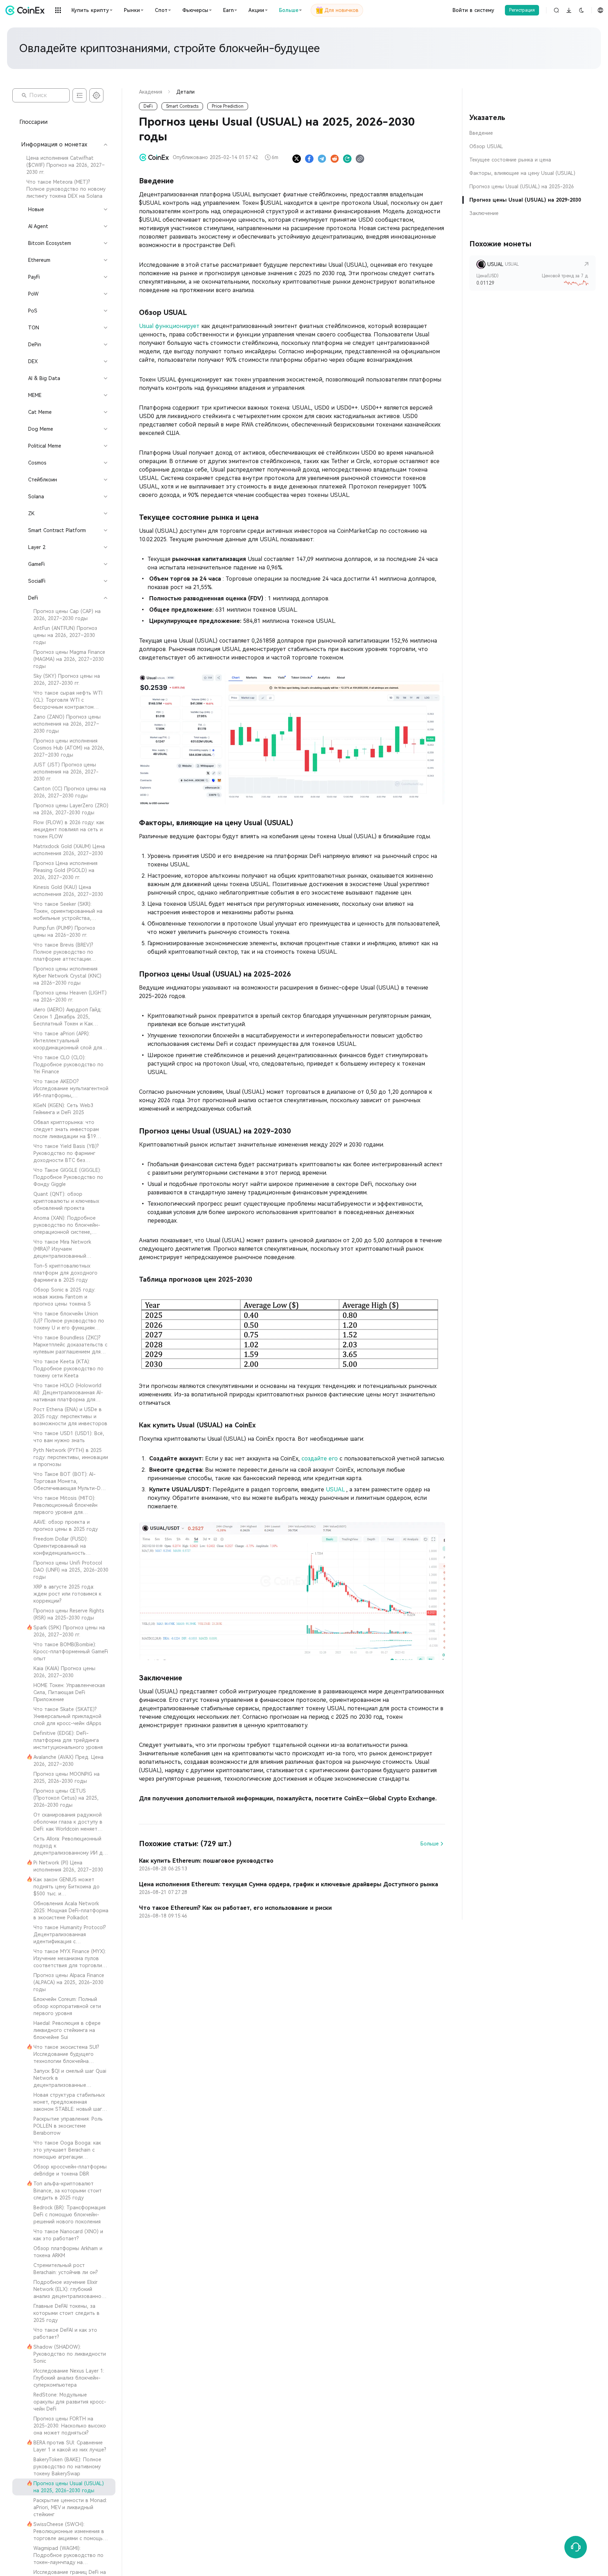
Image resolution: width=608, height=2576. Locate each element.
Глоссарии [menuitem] (33, 122)
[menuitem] (64, 165)
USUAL (336, 1489)
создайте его (321, 1459)
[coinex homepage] (27, 10)
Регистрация (522, 10)
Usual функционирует (170, 326)
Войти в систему (473, 10)
